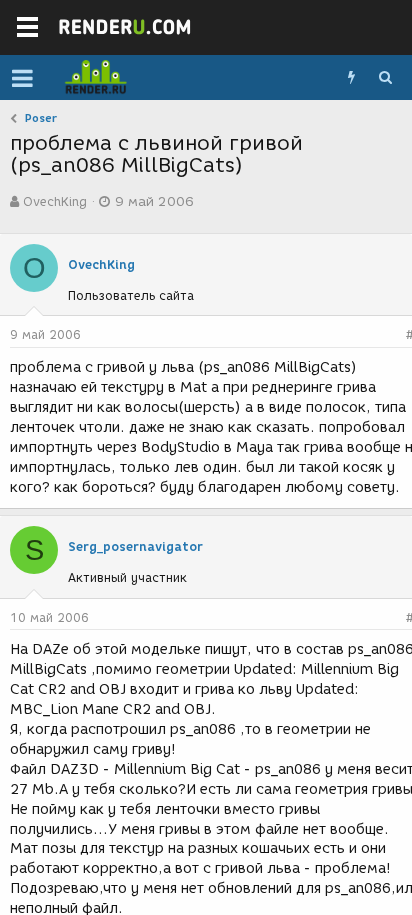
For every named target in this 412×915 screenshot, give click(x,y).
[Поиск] (385, 78)
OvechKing (55, 201)
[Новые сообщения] (351, 78)
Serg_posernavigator (135, 546)
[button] (22, 78)
